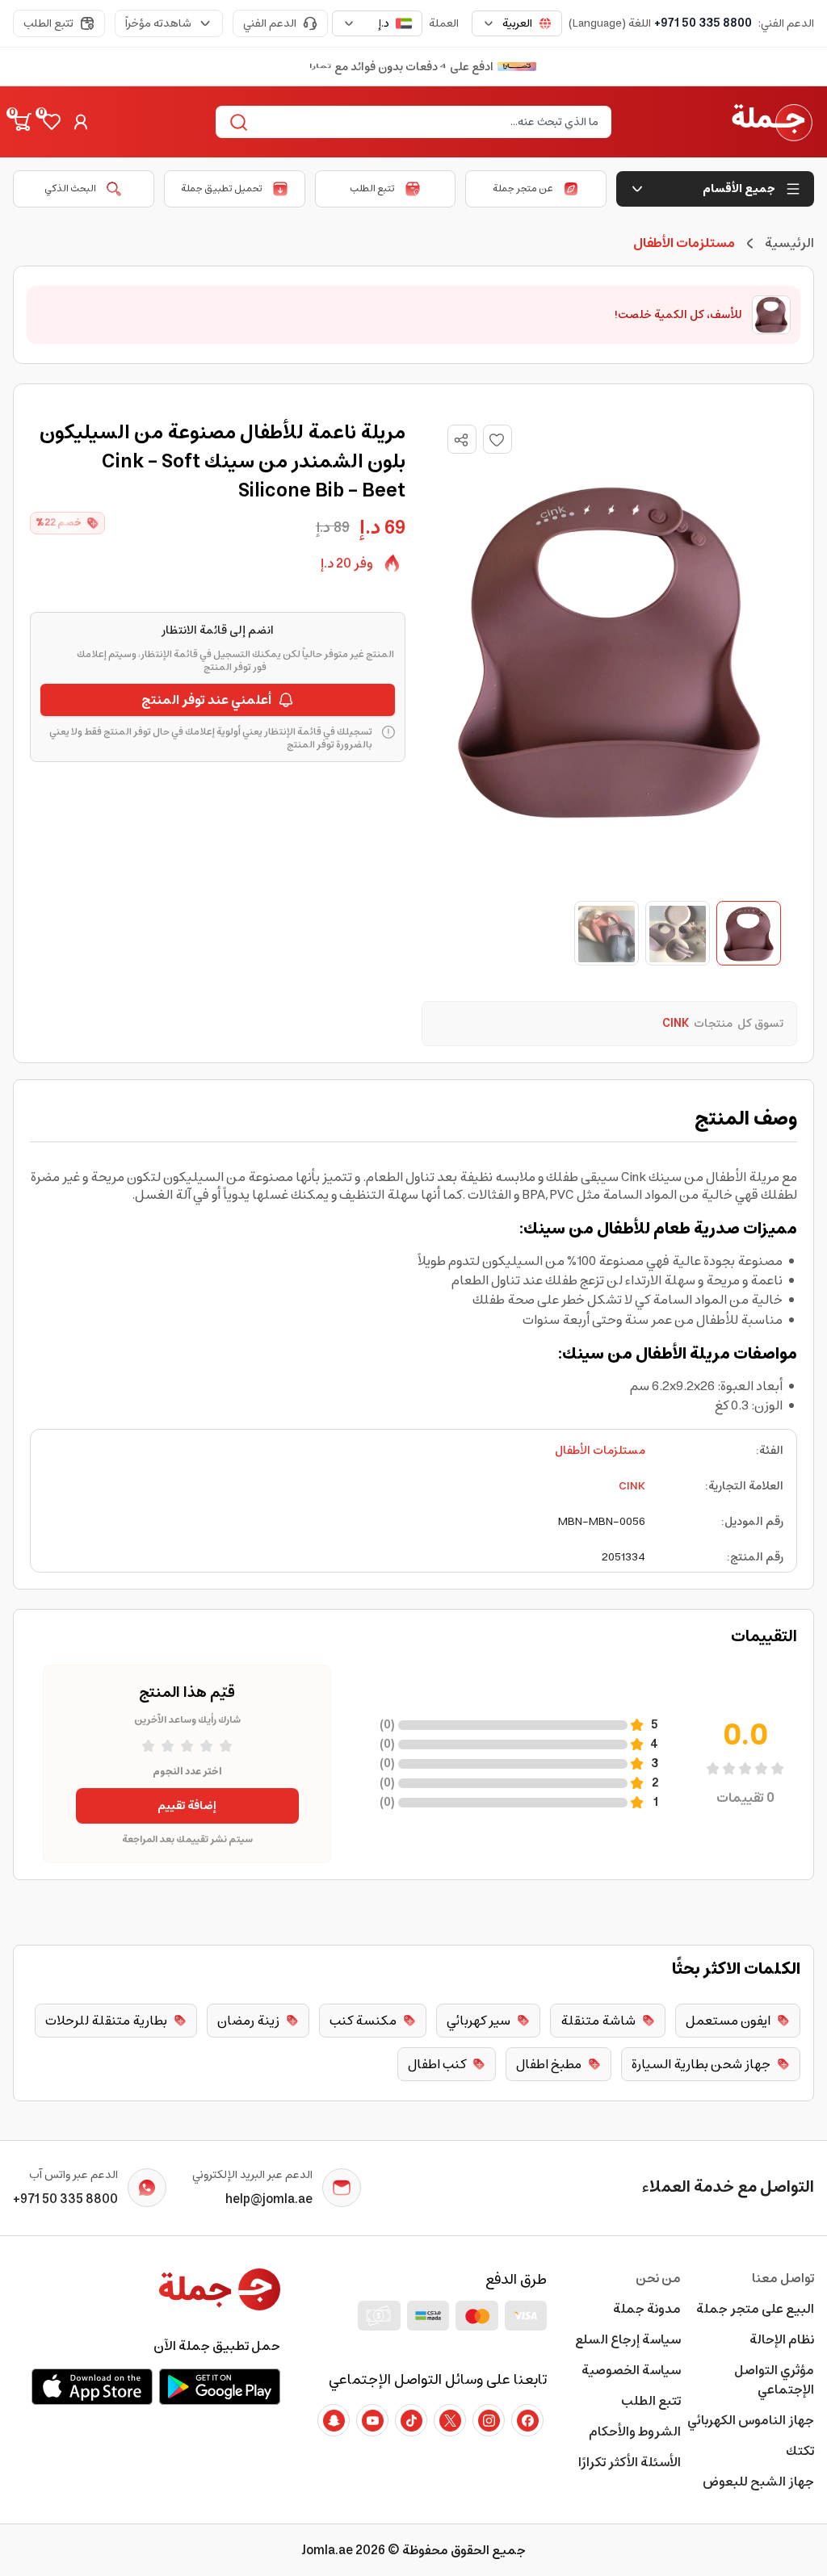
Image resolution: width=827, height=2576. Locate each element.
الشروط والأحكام (634, 2431)
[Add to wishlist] (497, 439)
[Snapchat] (334, 2420)
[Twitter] (450, 2420)
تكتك (800, 2451)
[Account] (81, 122)
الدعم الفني (270, 23)
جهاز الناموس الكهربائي (751, 2420)
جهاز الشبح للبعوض (758, 2482)
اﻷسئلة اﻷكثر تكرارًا (629, 2462)
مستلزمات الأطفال (600, 1451)
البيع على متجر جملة (755, 2309)
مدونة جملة (646, 2309)
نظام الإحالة (782, 2339)
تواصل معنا (783, 2278)
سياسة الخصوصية (631, 2370)
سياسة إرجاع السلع (628, 2339)
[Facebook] (527, 2420)
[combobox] (517, 23)
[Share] (461, 440)
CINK (632, 1486)
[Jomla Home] (772, 122)
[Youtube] (372, 2420)
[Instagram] (489, 2420)
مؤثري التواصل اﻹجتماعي (774, 2380)
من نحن (658, 2278)
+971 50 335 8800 (703, 23)
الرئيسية (789, 243)
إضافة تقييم (187, 1806)
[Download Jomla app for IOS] (92, 2386)
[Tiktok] (411, 2420)
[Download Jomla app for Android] (220, 2386)
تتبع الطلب (48, 23)
